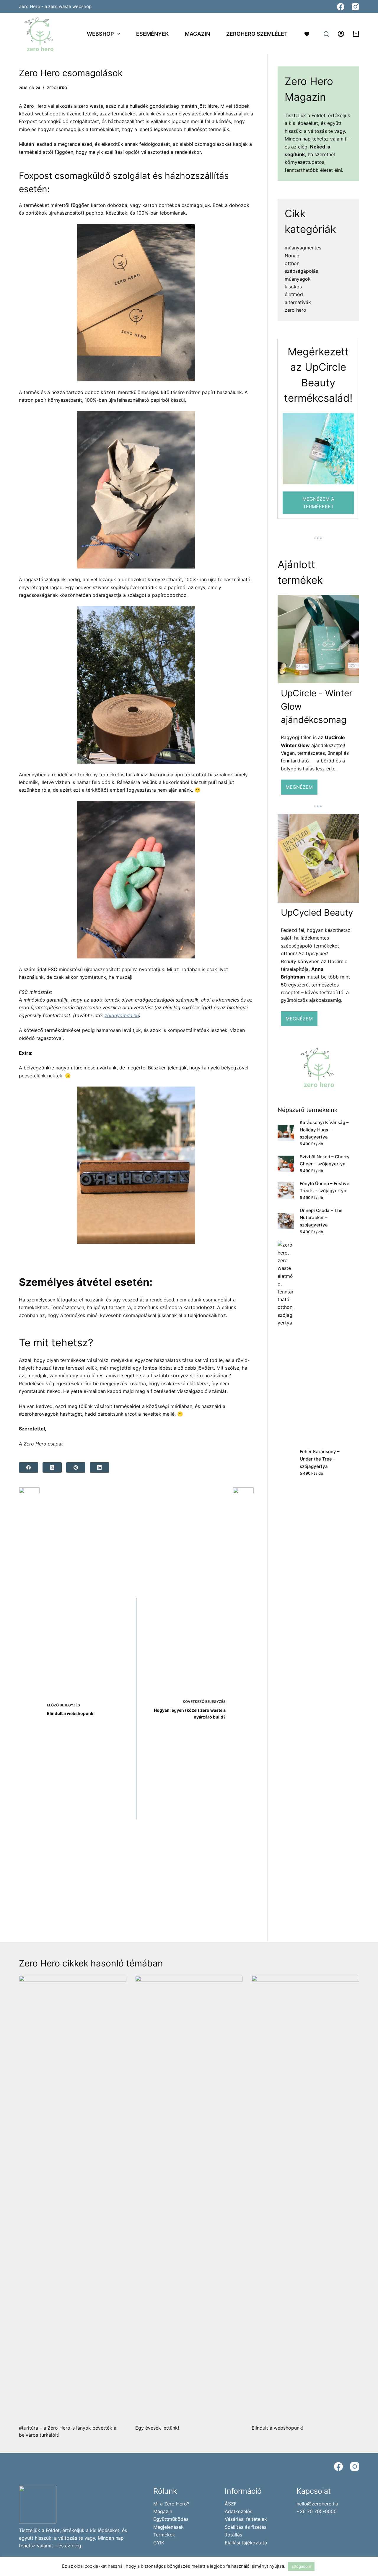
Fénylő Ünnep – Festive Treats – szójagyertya (325, 1187)
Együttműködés (171, 2519)
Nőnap (292, 256)
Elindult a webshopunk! (277, 2428)
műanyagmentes (303, 248)
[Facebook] (341, 7)
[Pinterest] (76, 1467)
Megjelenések (168, 2527)
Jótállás (233, 2535)
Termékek (164, 2535)
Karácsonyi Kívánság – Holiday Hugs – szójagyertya (324, 1130)
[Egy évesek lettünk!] (189, 2197)
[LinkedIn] (99, 1467)
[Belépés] (341, 34)
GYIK (159, 2543)
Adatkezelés (238, 2511)
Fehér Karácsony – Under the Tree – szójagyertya (320, 1459)
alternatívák (298, 302)
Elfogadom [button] (301, 2566)
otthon (292, 263)
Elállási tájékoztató (246, 2543)
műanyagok (298, 279)
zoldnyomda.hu (122, 1015)
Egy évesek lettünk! (157, 2428)
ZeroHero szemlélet (257, 34)
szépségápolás (301, 271)
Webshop (100, 34)
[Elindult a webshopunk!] (305, 2197)
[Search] (326, 34)
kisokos (293, 287)
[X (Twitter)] (52, 1467)
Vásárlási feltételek (246, 2519)
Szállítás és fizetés (246, 2527)
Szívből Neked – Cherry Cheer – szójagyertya (325, 1160)
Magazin (197, 34)
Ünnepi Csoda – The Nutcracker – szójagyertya (321, 1218)
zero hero (57, 88)
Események (152, 34)
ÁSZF (231, 2504)
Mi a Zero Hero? (171, 2504)
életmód (294, 294)
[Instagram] (355, 7)
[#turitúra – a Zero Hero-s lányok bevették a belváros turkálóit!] (73, 2197)
